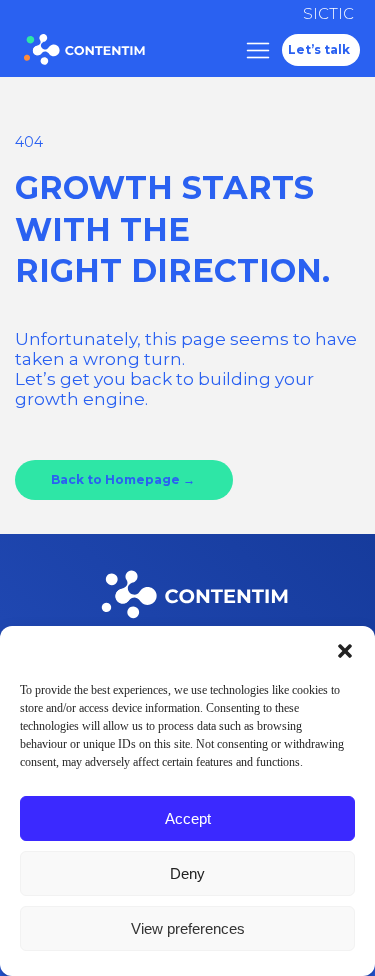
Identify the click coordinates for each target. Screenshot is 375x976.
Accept (188, 818)
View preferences (188, 928)
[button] (345, 651)
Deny (187, 873)
